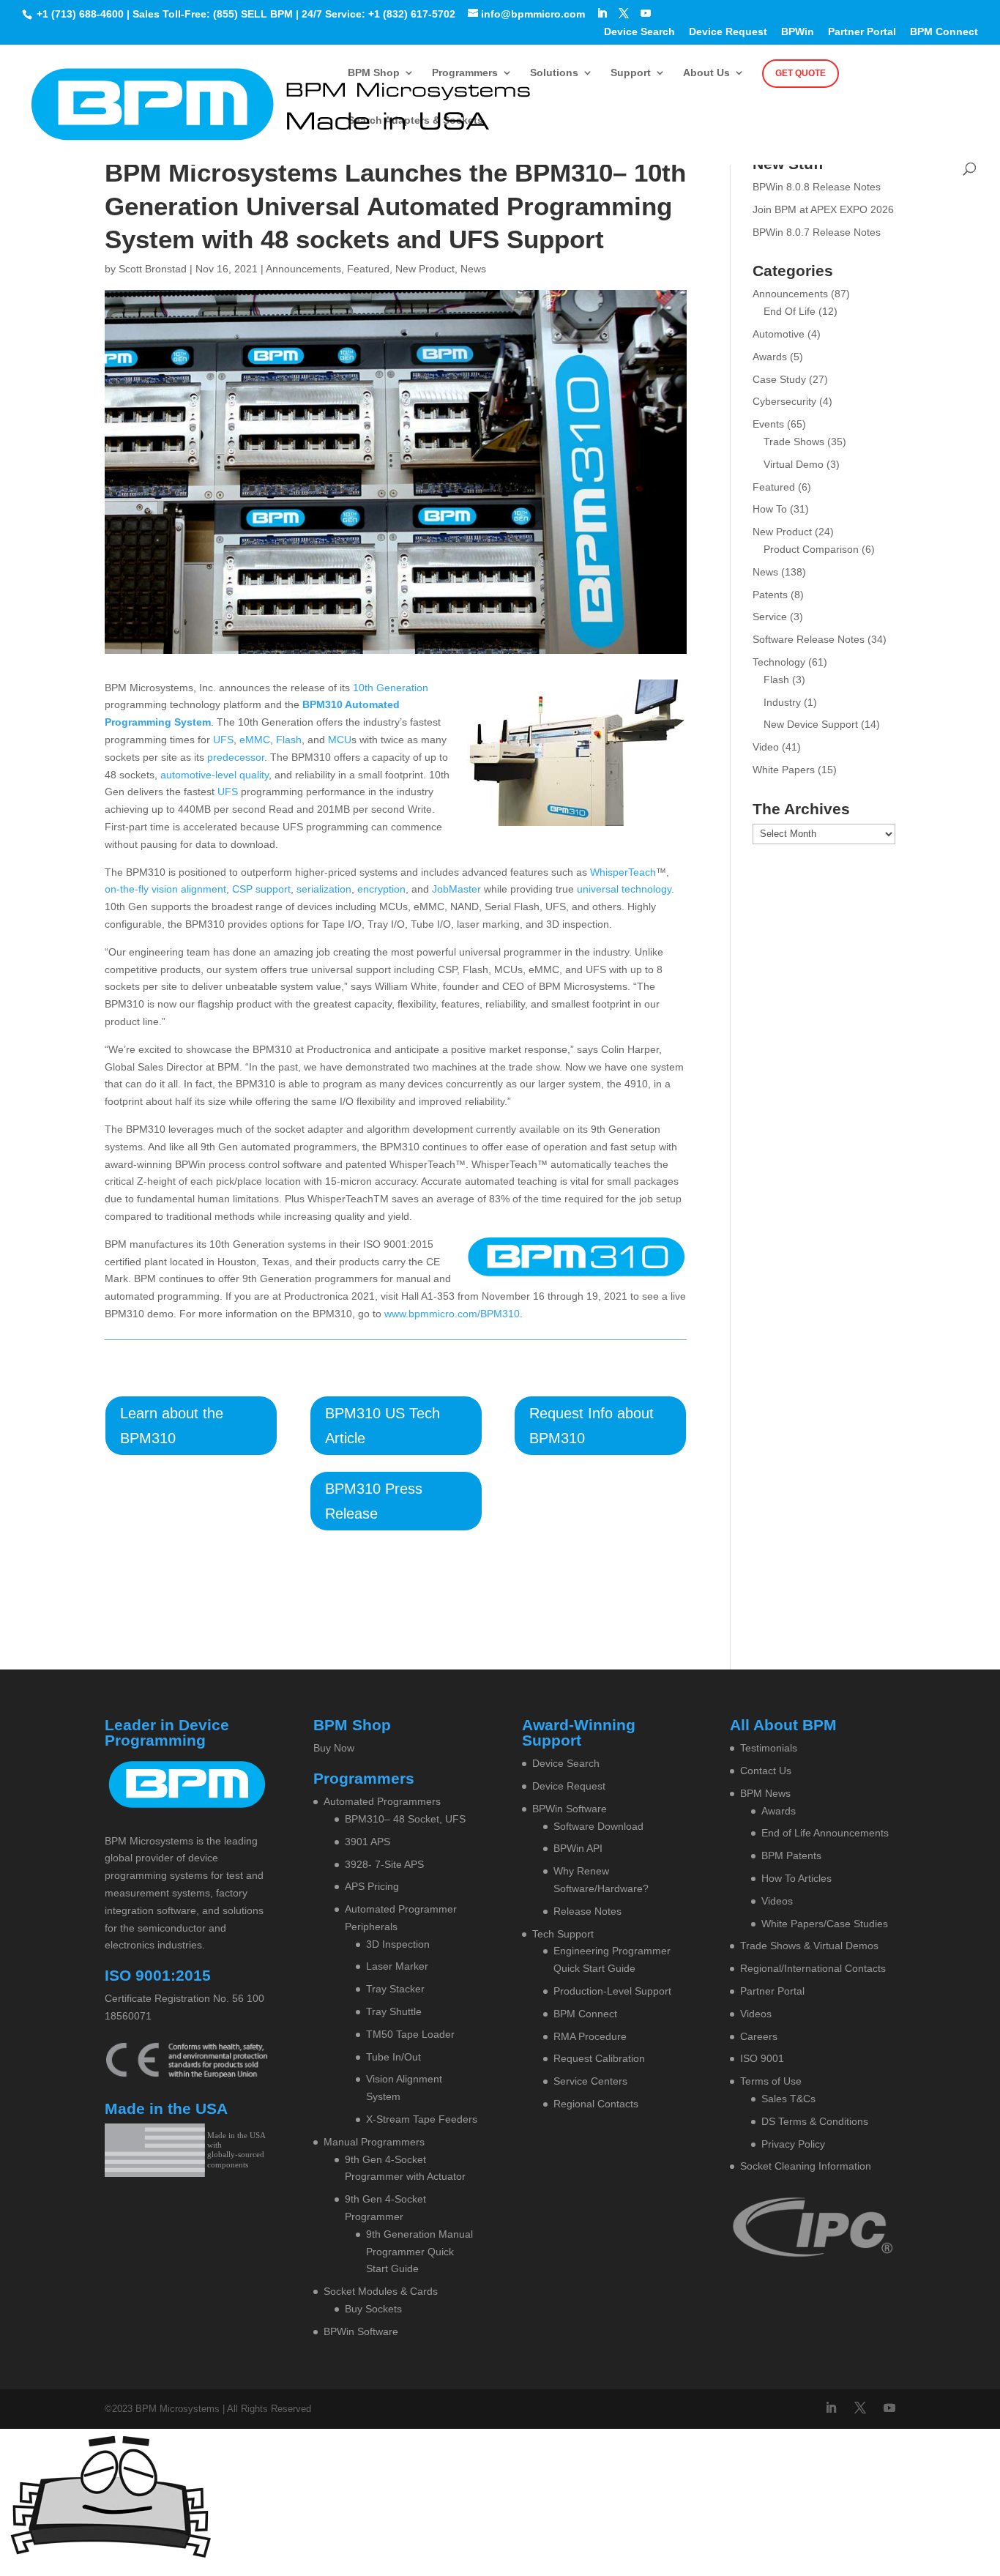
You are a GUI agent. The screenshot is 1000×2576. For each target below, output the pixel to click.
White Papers (784, 770)
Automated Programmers (382, 1801)
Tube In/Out (393, 2057)
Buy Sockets (373, 2309)
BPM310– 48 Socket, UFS (405, 1819)
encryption (381, 889)
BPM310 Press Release (374, 1501)
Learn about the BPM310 (172, 1426)
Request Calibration (599, 2058)
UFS (223, 740)
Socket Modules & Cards (381, 2291)
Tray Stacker (395, 1989)
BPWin (798, 32)
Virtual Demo (794, 464)
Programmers (465, 73)
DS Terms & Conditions (815, 2121)
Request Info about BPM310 (592, 1426)
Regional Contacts (596, 2104)
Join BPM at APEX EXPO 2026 (823, 209)
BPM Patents (791, 1855)
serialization (324, 889)
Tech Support (563, 1934)
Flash (289, 740)
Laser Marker (397, 1966)
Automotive (779, 334)
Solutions (554, 73)
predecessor (236, 757)
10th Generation (391, 688)
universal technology (624, 889)
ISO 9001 (762, 2058)
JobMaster (456, 889)
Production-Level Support (612, 1991)
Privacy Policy (793, 2144)
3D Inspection (398, 1944)
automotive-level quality (214, 775)
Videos (777, 1901)
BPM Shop (374, 73)
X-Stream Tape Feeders (422, 2119)
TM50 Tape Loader (410, 2034)
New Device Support (811, 724)
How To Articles (796, 1878)
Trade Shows (794, 442)
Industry (782, 702)
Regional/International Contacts (813, 1968)
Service (770, 617)
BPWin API (578, 1848)
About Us (706, 73)
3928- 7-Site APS (384, 1864)
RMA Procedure (590, 2036)
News (473, 269)
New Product (425, 269)
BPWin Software (361, 2331)
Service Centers (590, 2081)
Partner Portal (862, 32)
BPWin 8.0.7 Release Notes (817, 232)
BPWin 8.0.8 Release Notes (817, 187)
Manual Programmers (374, 2142)
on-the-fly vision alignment (165, 889)
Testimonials (769, 1748)
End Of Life (790, 311)
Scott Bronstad (153, 269)
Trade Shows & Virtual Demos (809, 1946)
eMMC (255, 740)
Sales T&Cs (788, 2099)
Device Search (639, 32)
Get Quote (801, 73)
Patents (770, 595)
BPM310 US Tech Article (383, 1426)
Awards (770, 357)
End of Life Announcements (825, 1833)
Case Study (779, 379)
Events (768, 424)
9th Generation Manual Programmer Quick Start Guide (419, 2252)
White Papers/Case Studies (825, 1924)
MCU (340, 740)
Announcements (303, 269)
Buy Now (334, 1748)
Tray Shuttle (394, 2011)
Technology (779, 662)
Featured (368, 269)
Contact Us (766, 1771)
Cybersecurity (784, 401)
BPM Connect (944, 32)
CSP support (261, 889)
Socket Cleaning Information (806, 2166)
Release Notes (587, 1911)
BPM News (765, 1793)
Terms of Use (771, 2081)
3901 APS (367, 1842)
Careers (759, 2036)
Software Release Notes (809, 639)
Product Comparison (811, 549)
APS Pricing (372, 1886)
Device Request (728, 32)
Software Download (598, 1826)
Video (766, 747)
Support (631, 73)
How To (770, 509)
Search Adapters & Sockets (415, 120)
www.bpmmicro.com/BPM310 (451, 1314)
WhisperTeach (623, 872)
